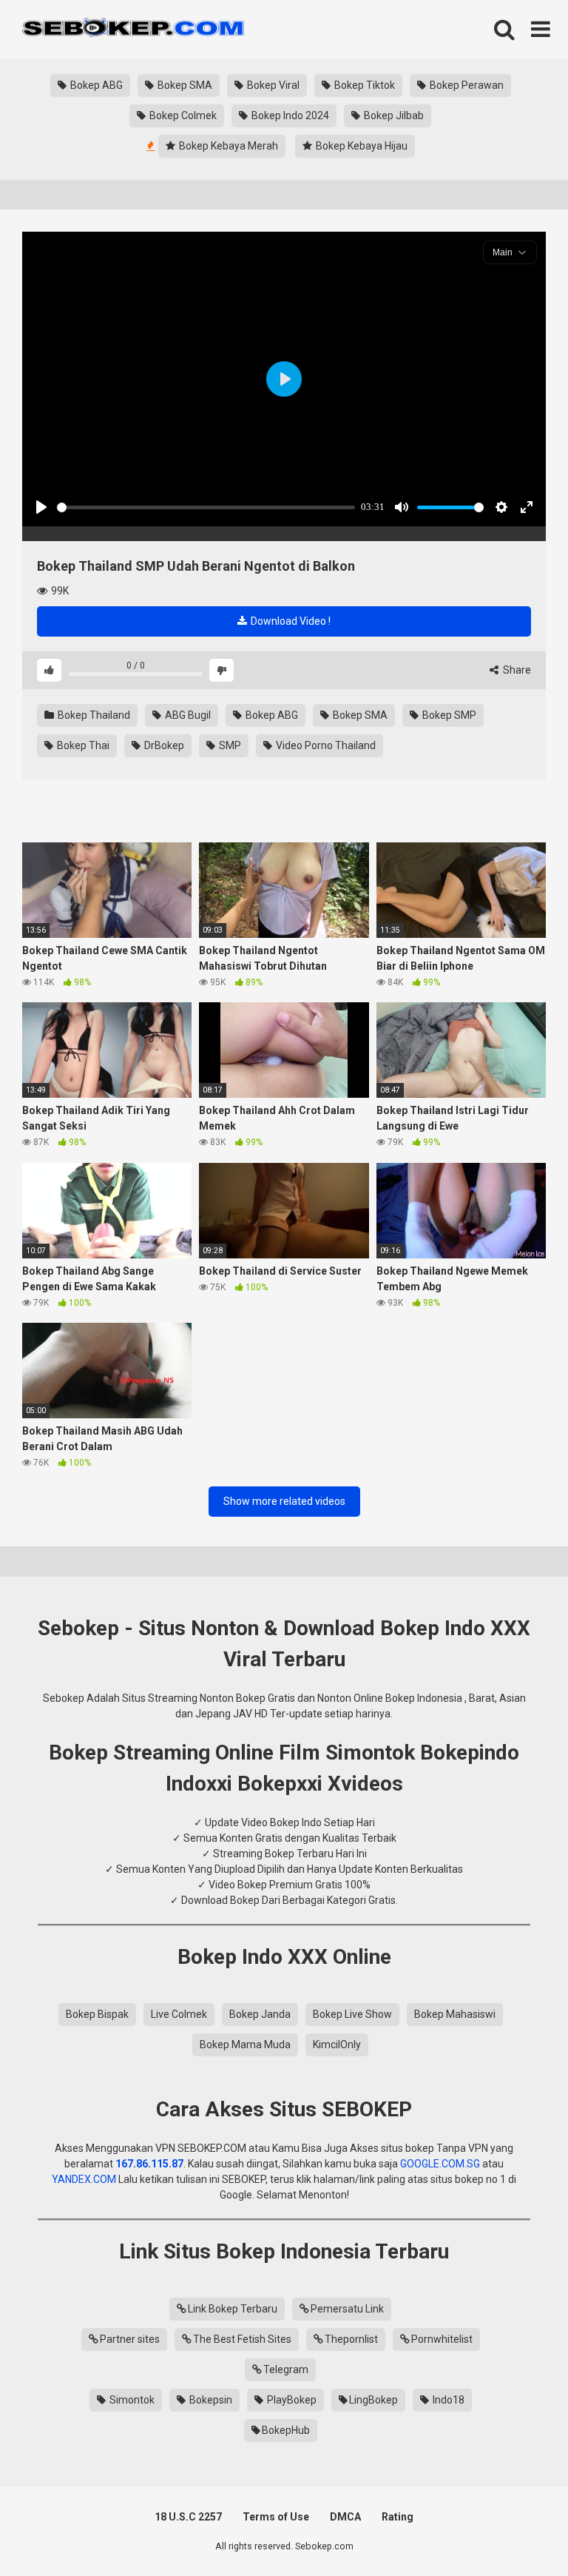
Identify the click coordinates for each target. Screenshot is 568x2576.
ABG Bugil (187, 715)
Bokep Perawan (466, 85)
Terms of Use (276, 2517)
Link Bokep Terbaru (233, 2309)
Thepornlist (351, 2339)
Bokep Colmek (182, 115)
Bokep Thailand (93, 715)
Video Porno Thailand (325, 745)
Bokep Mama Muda (245, 2045)
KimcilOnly (337, 2045)
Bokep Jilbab (393, 115)
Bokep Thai (82, 745)
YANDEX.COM (84, 2179)
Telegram (286, 2369)
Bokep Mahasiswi (455, 2014)
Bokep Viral (272, 85)
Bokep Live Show (352, 2014)
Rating (398, 2517)
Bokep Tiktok (364, 85)
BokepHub (286, 2430)
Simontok (131, 2400)
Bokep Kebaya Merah (227, 146)
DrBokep (163, 745)
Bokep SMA (184, 85)
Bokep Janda (260, 2014)
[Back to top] (518, 2531)
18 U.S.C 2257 (188, 2517)
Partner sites (130, 2339)
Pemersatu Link (347, 2309)
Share (516, 670)
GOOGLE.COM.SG (440, 2164)
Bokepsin (210, 2400)
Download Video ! (290, 621)
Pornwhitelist (442, 2339)
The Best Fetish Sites (242, 2339)
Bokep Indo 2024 (289, 115)
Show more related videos (284, 1501)
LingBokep (373, 2400)
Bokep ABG (95, 85)
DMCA (345, 2517)
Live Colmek (179, 2014)
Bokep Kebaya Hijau (361, 146)
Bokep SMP (448, 715)
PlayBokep (291, 2400)
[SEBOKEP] (133, 30)
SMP (229, 745)
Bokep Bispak (97, 2014)
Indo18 (447, 2400)
